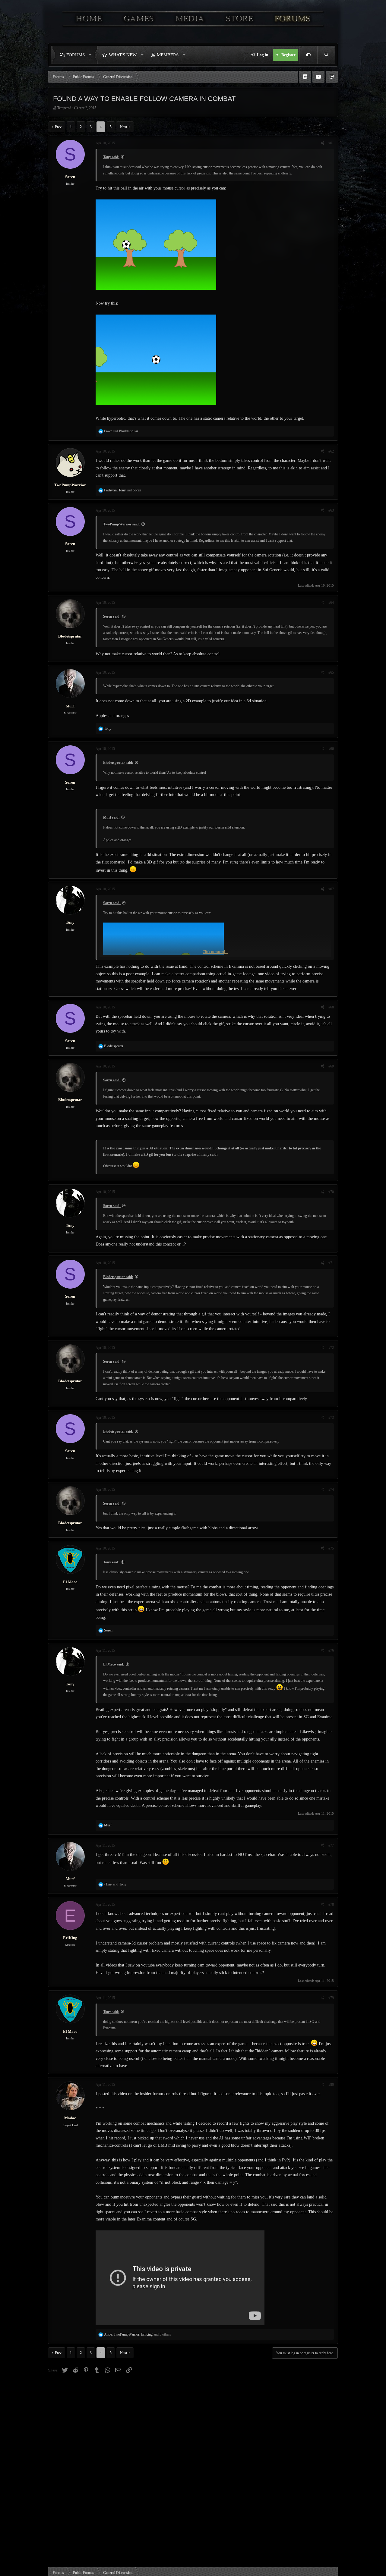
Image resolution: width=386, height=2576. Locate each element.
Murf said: (111, 817)
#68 (331, 1007)
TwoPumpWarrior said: (122, 524)
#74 (331, 1490)
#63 (331, 510)
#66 (331, 749)
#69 (331, 1066)
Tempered (64, 108)
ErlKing (70, 1938)
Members (168, 55)
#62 (331, 451)
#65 (331, 672)
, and (123, 490)
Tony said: (111, 157)
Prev (58, 127)
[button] (92, 55)
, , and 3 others (138, 2334)
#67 (331, 889)
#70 (331, 1192)
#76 (331, 1650)
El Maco (70, 1582)
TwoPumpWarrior (70, 485)
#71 (331, 1263)
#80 (331, 2085)
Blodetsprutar (70, 636)
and (121, 431)
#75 (331, 1548)
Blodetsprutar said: (118, 763)
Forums (76, 55)
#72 (331, 1348)
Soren (70, 177)
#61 (331, 143)
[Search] (326, 55)
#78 (331, 1904)
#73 (331, 1418)
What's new (123, 55)
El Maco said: (114, 1664)
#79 (331, 1998)
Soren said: (112, 616)
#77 (331, 1845)
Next (123, 127)
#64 (331, 603)
